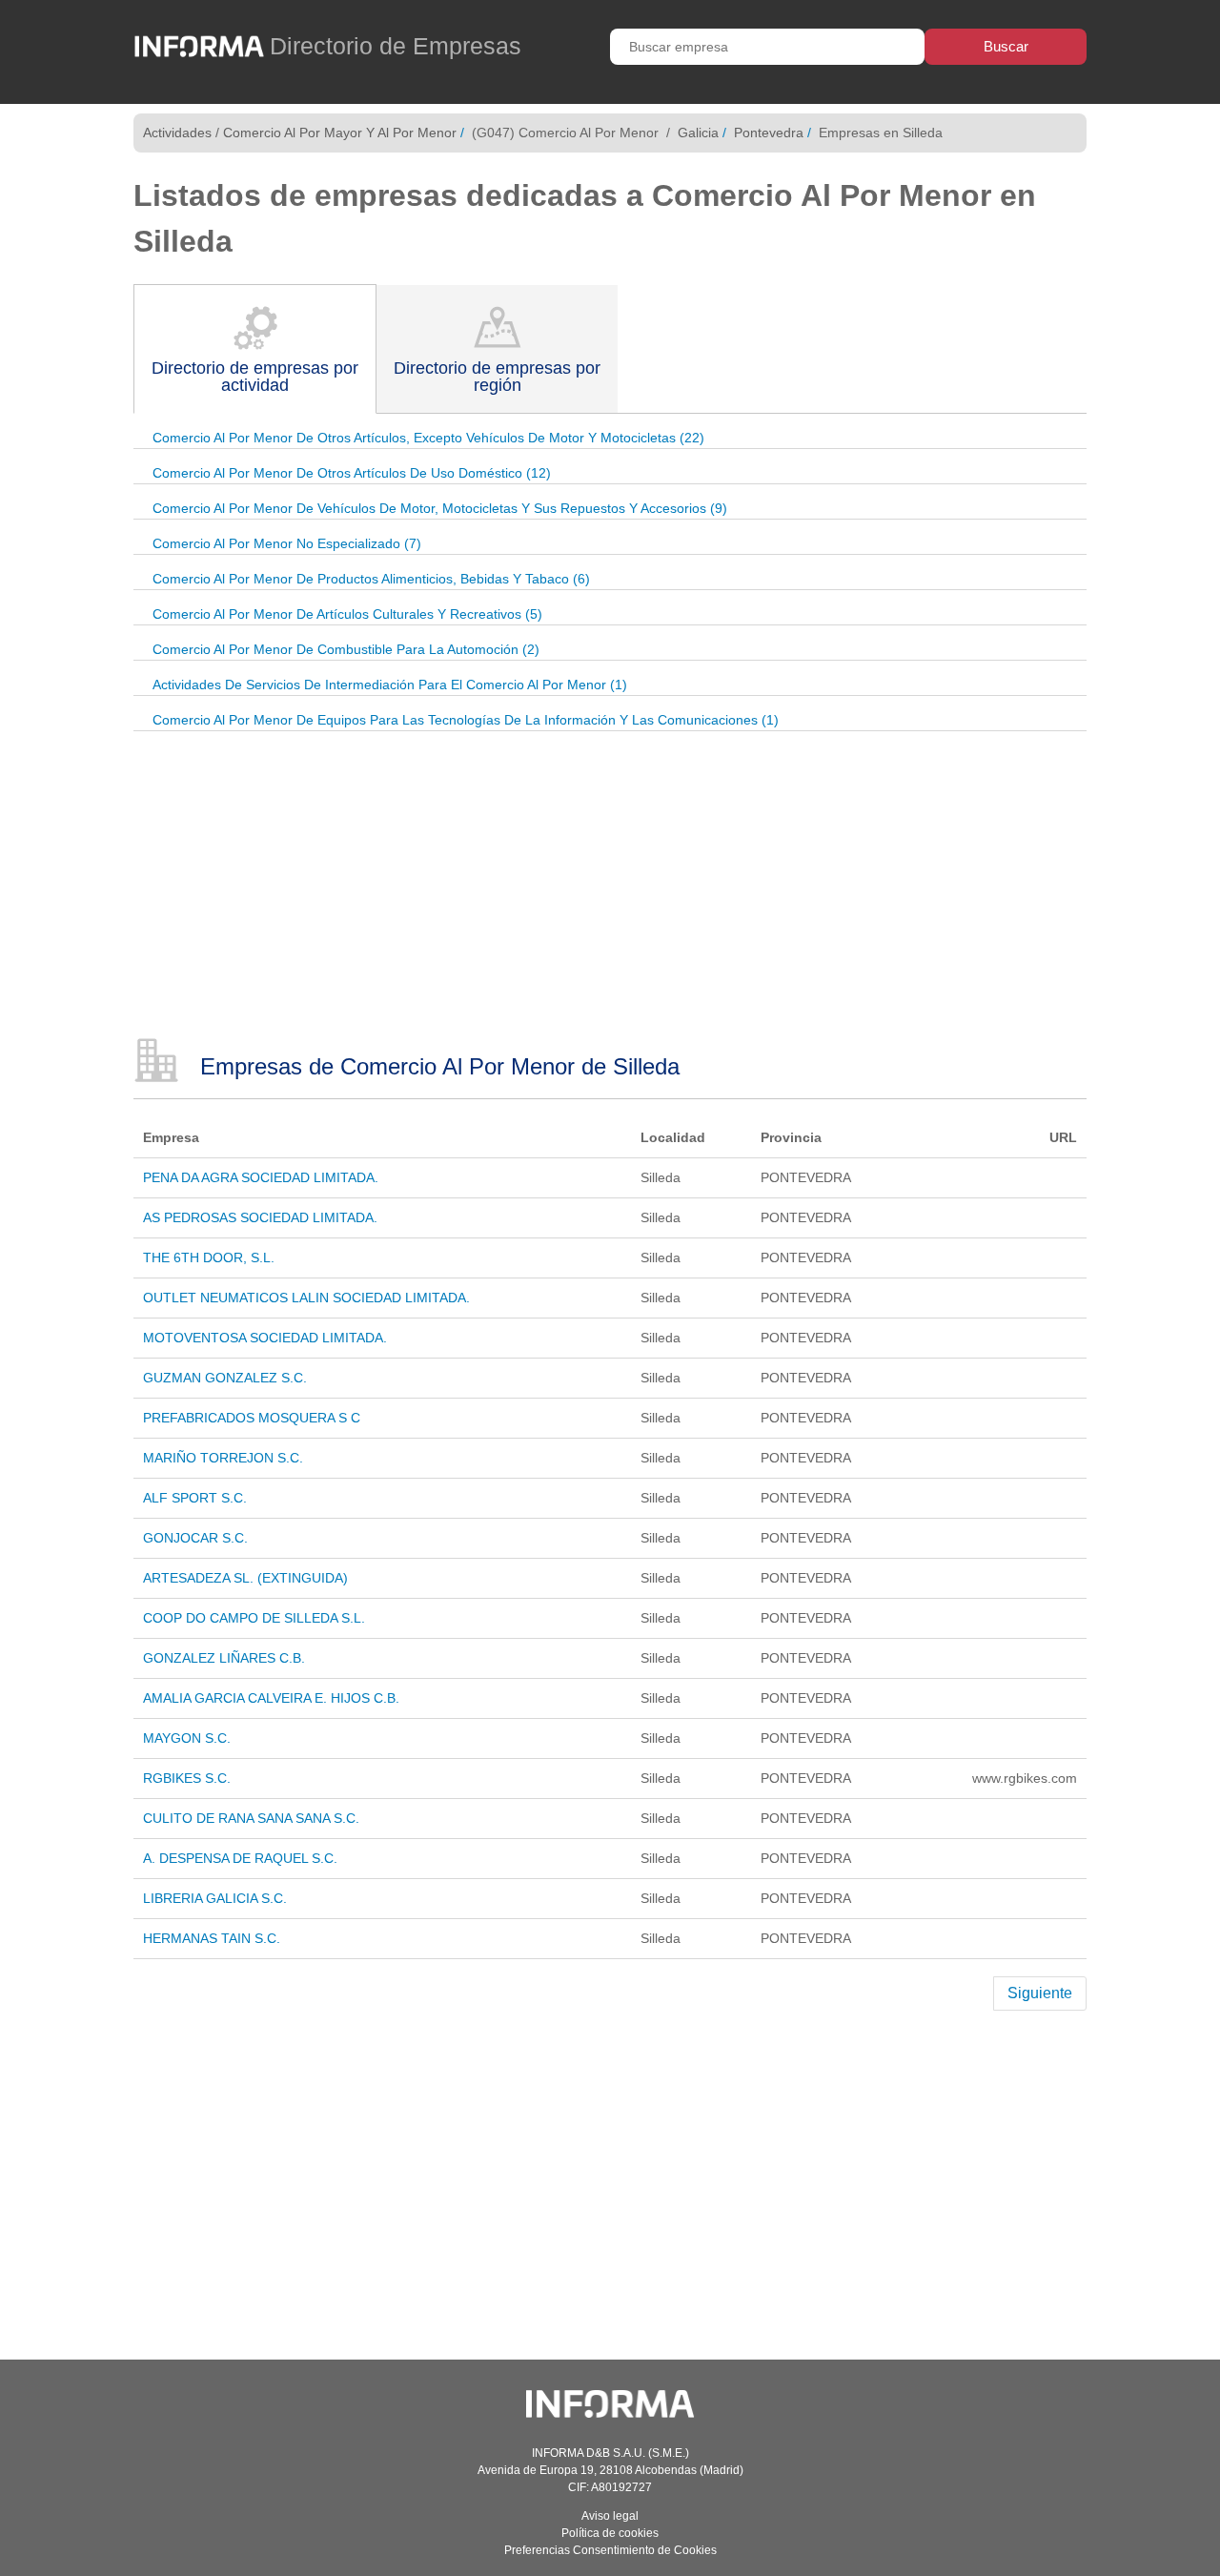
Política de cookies (610, 2533)
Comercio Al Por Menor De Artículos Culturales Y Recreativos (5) (347, 614)
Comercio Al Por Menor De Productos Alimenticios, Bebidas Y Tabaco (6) (371, 579)
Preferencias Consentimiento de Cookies (610, 2550)
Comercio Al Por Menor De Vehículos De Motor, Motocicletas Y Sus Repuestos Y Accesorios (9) (440, 508)
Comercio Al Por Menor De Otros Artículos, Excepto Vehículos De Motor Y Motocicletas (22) (428, 438)
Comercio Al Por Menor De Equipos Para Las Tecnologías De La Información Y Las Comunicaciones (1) (466, 720)
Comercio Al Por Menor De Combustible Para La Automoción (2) (346, 649)
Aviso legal (610, 2516)
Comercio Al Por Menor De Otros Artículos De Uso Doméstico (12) (352, 473)
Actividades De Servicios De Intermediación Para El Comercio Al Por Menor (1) (390, 685)
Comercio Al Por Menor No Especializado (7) (287, 543)
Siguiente (1040, 1993)
